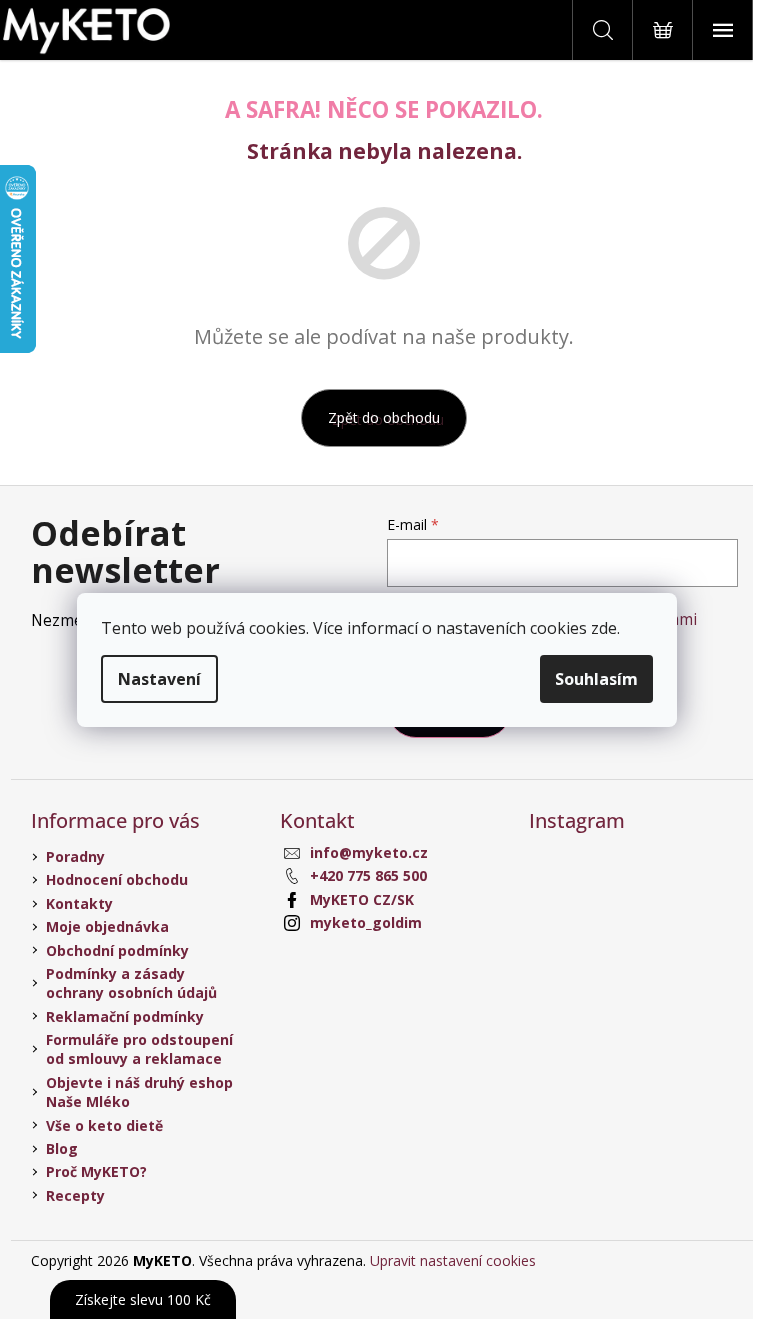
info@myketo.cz (369, 852)
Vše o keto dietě (104, 1125)
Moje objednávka (107, 926)
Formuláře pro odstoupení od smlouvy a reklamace (139, 1049)
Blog (62, 1148)
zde (604, 628)
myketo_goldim (366, 922)
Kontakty (79, 903)
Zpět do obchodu (384, 417)
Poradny (75, 856)
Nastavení (159, 679)
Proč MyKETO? (96, 1171)
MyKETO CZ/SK (362, 899)
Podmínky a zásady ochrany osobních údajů (131, 983)
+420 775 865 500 (368, 875)
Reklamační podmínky (125, 1016)
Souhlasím (596, 679)
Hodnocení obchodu (117, 879)
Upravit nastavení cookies (453, 1260)
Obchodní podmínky (117, 950)
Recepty (75, 1195)
